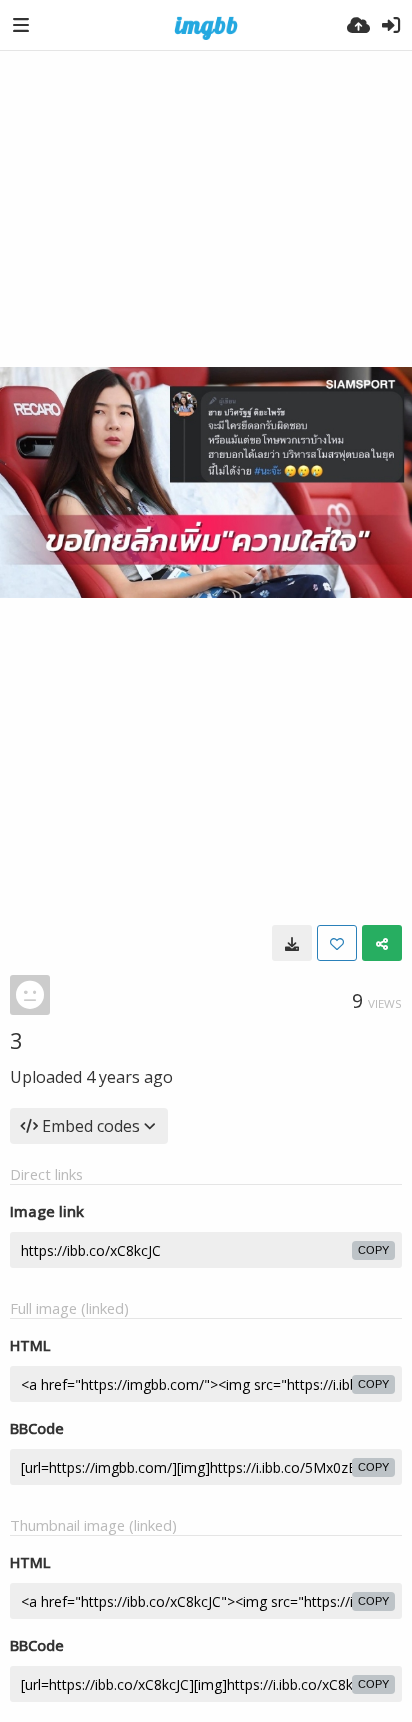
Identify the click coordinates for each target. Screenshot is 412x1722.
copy (373, 1250)
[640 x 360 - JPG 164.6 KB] (292, 943)
